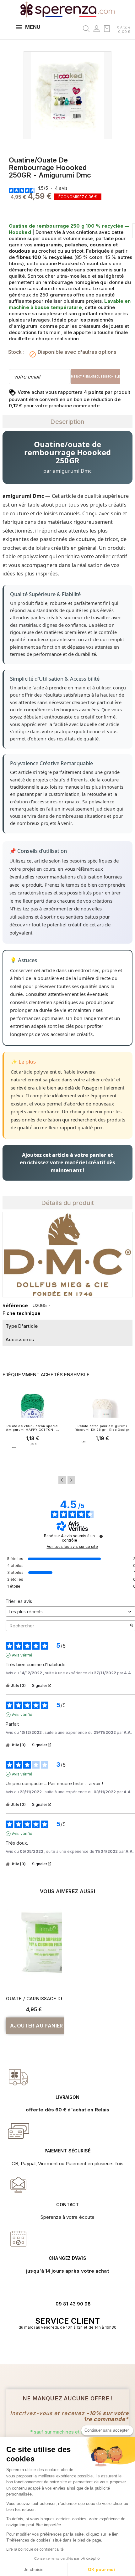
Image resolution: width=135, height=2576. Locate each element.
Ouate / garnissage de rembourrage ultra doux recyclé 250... (34, 1999)
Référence (15, 1305)
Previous (62, 1480)
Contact (67, 2205)
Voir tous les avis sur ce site (72, 1547)
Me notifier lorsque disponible (95, 377)
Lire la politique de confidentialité (35, 2549)
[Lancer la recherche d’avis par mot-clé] (132, 1626)
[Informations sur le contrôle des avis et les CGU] (101, 1536)
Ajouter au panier (33, 1460)
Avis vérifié (22, 1655)
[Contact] (19, 2077)
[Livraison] (19, 2131)
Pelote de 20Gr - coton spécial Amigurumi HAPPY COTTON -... (32, 1428)
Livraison (68, 2097)
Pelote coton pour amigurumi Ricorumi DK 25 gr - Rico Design (102, 1428)
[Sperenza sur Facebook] (64, 2347)
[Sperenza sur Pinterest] (77, 2347)
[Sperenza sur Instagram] (71, 2347)
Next (71, 1480)
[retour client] (19, 2239)
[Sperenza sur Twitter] (58, 2347)
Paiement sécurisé (68, 2151)
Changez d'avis (67, 2258)
